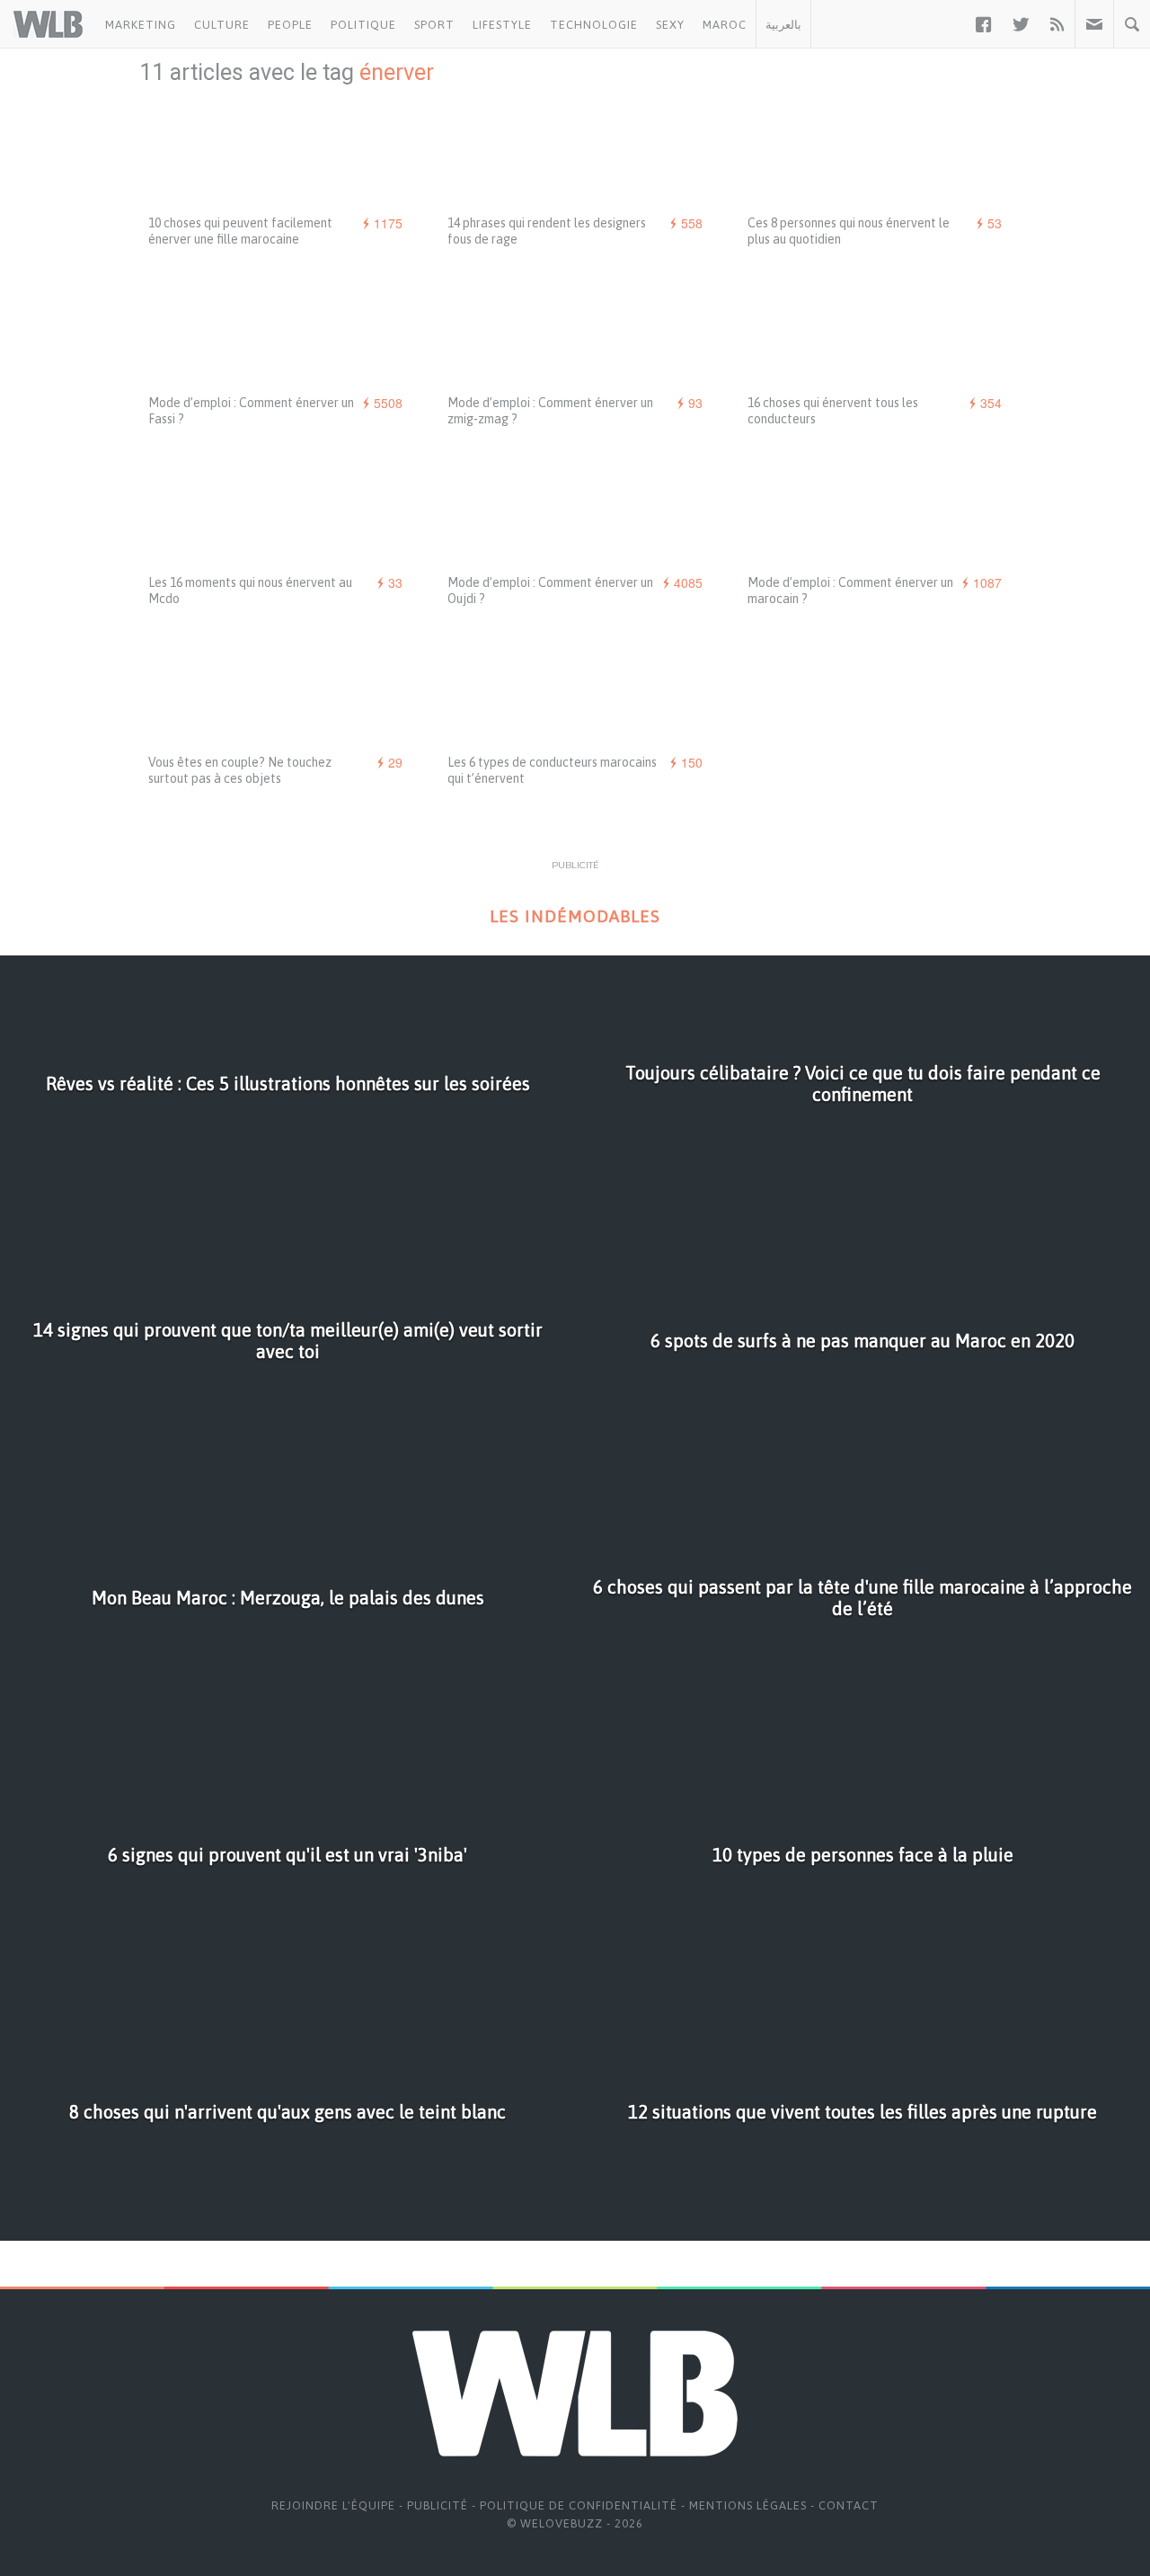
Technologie (594, 25)
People (290, 25)
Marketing (141, 25)
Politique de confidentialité (579, 2505)
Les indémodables (575, 916)
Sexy (670, 25)
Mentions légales (748, 2505)
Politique (363, 25)
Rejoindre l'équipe (333, 2505)
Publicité (438, 2505)
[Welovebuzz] (48, 24)
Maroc (725, 25)
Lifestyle (502, 25)
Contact (849, 2505)
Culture (222, 25)
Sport (434, 25)
